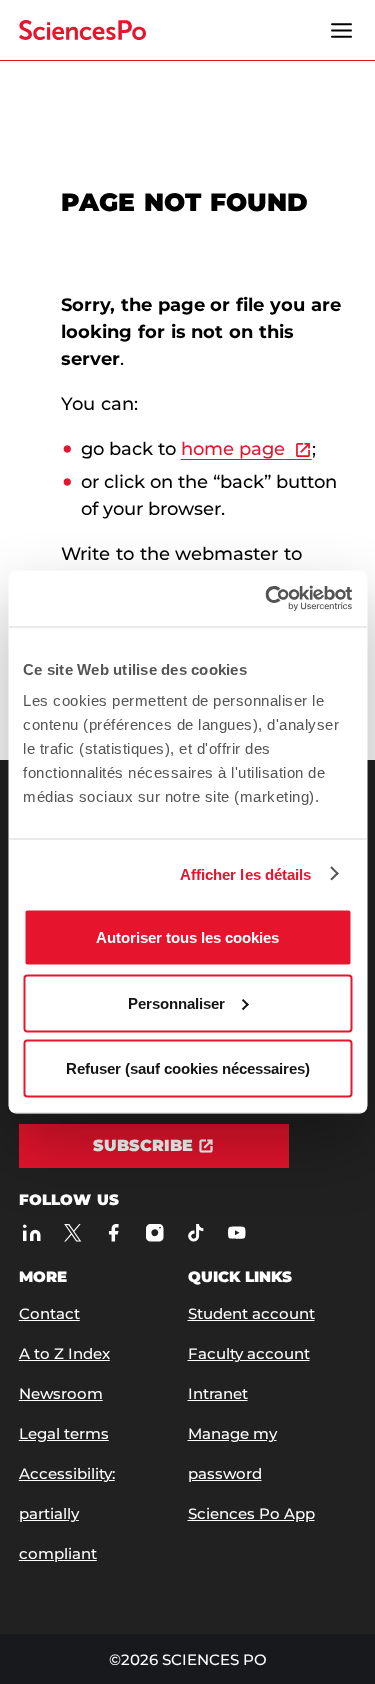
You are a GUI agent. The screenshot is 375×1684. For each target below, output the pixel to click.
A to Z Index (64, 1353)
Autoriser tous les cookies (187, 937)
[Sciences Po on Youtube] (236, 1232)
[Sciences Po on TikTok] (195, 1232)
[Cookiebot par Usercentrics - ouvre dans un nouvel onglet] (267, 599)
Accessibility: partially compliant (67, 1513)
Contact (49, 1313)
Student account (251, 1313)
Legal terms (64, 1433)
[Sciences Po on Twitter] (72, 1232)
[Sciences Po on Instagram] (154, 1232)
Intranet (218, 1393)
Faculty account (249, 1353)
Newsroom (61, 1393)
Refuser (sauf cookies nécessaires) (188, 1068)
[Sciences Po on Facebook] (113, 1232)
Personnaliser (176, 1002)
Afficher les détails (246, 873)
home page (233, 449)
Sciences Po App (251, 1513)
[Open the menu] (341, 30)
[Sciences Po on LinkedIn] (31, 1232)
